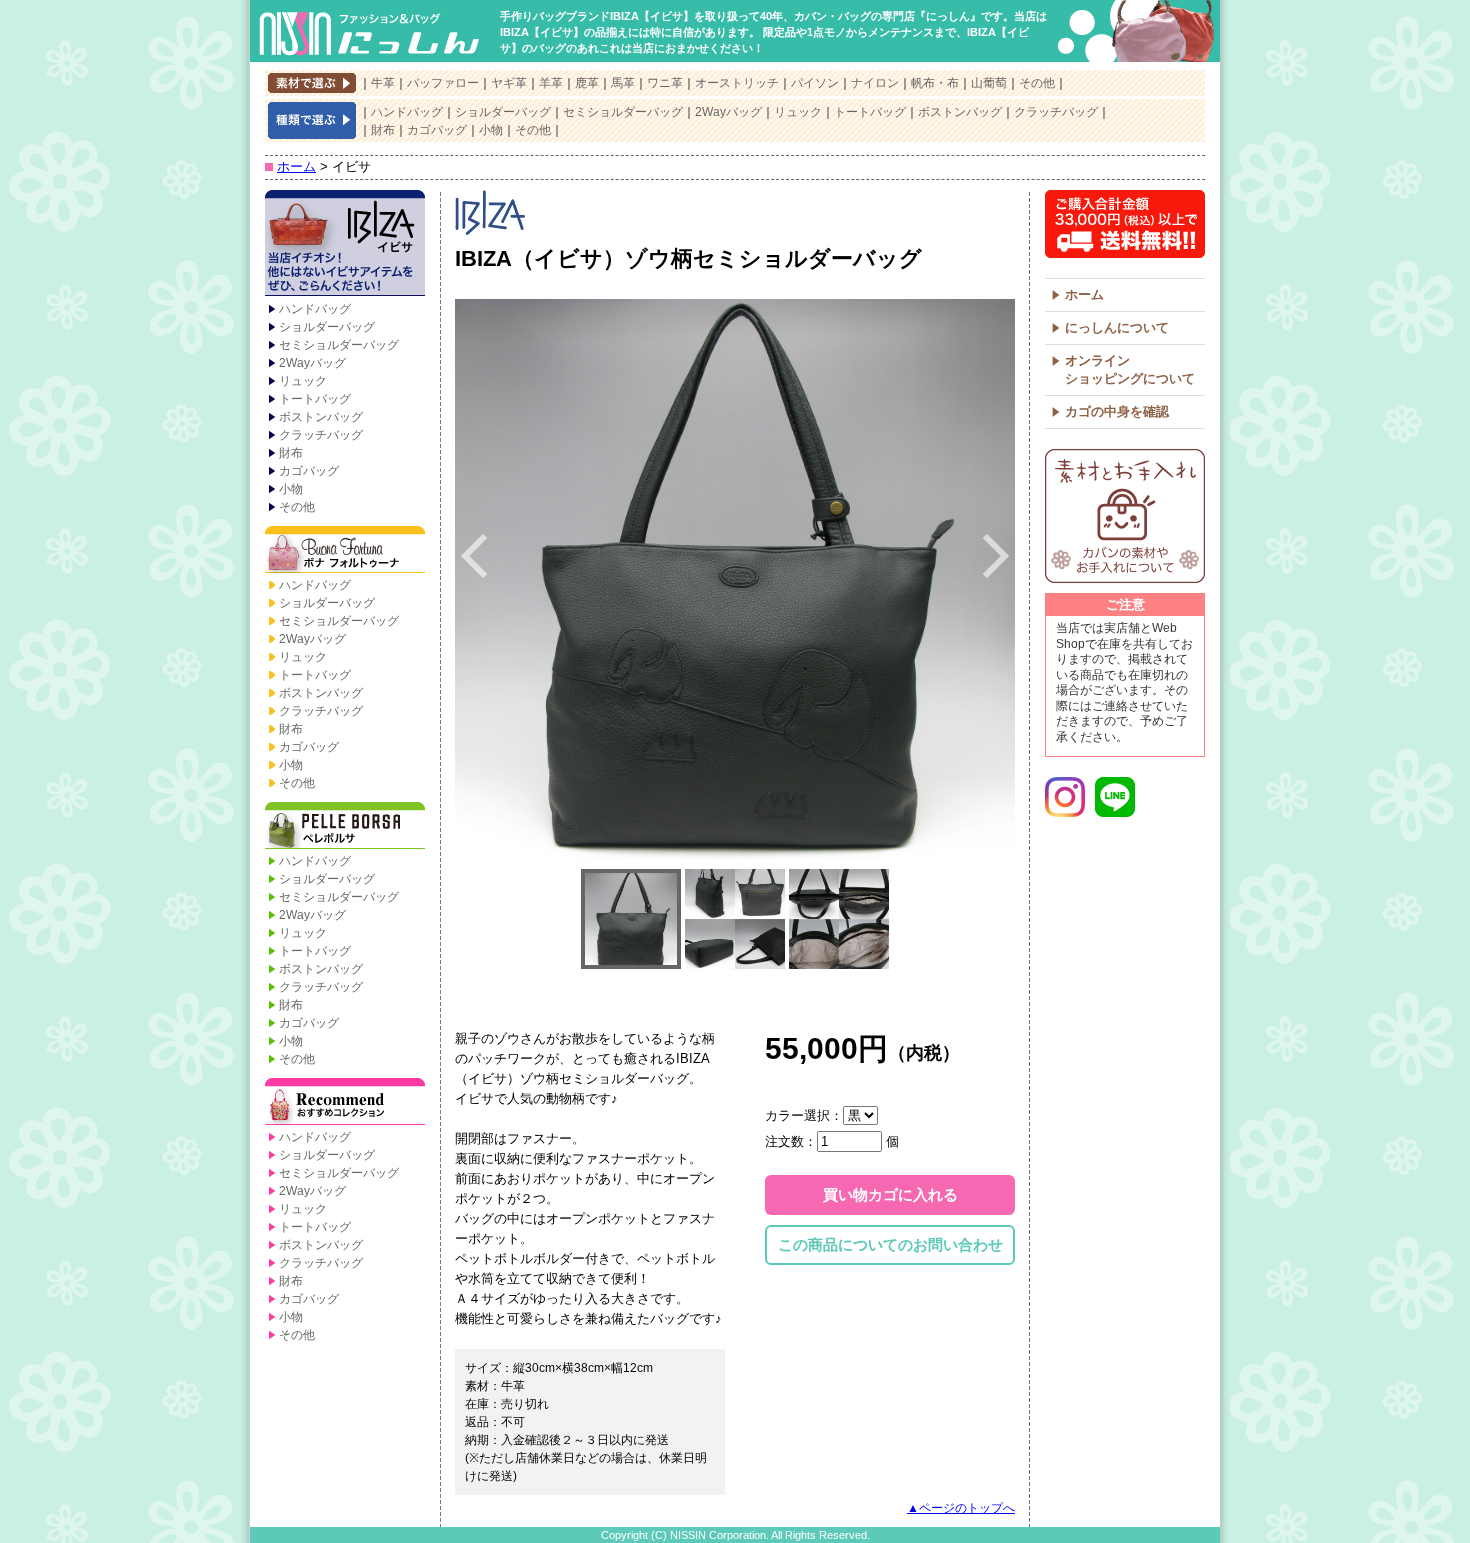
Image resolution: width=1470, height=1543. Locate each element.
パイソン (815, 83)
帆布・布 (935, 83)
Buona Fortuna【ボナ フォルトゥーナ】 (345, 551)
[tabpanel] (735, 579)
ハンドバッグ (407, 112)
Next (996, 556)
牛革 (383, 83)
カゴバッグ (437, 130)
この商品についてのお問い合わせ (890, 1244)
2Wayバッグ (728, 112)
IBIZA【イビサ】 (345, 245)
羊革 (551, 83)
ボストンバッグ (960, 112)
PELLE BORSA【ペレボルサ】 (345, 827)
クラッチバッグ (1056, 112)
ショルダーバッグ (503, 112)
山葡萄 (989, 83)
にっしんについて (1117, 327)
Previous (474, 556)
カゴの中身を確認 (1117, 411)
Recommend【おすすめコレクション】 (345, 1103)
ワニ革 (665, 83)
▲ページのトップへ (961, 1508)
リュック (798, 112)
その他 (1037, 83)
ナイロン (875, 83)
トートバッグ (870, 112)
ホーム (296, 166)
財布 (383, 130)
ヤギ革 (509, 83)
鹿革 (587, 83)
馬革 (623, 83)
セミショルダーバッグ (623, 112)
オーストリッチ (737, 83)
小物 (491, 130)
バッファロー (443, 83)
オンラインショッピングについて (1130, 369)
